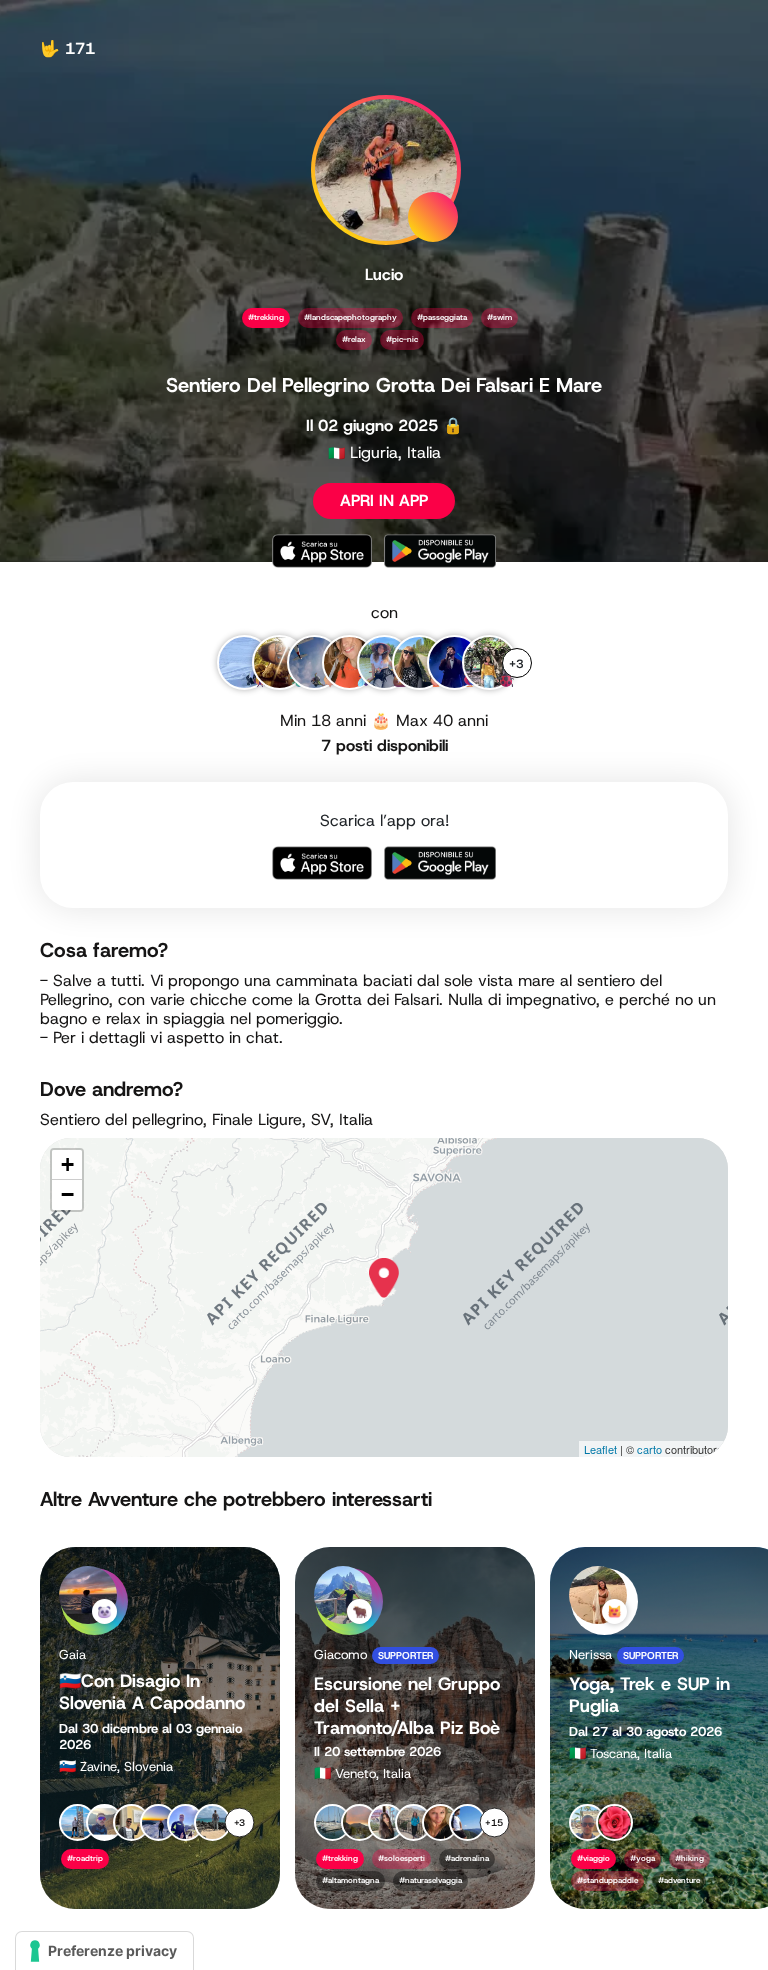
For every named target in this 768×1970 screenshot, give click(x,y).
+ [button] (67, 1164)
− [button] (67, 1194)
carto (649, 1449)
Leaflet (600, 1449)
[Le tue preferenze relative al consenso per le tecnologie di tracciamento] (104, 1951)
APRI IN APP (384, 500)
